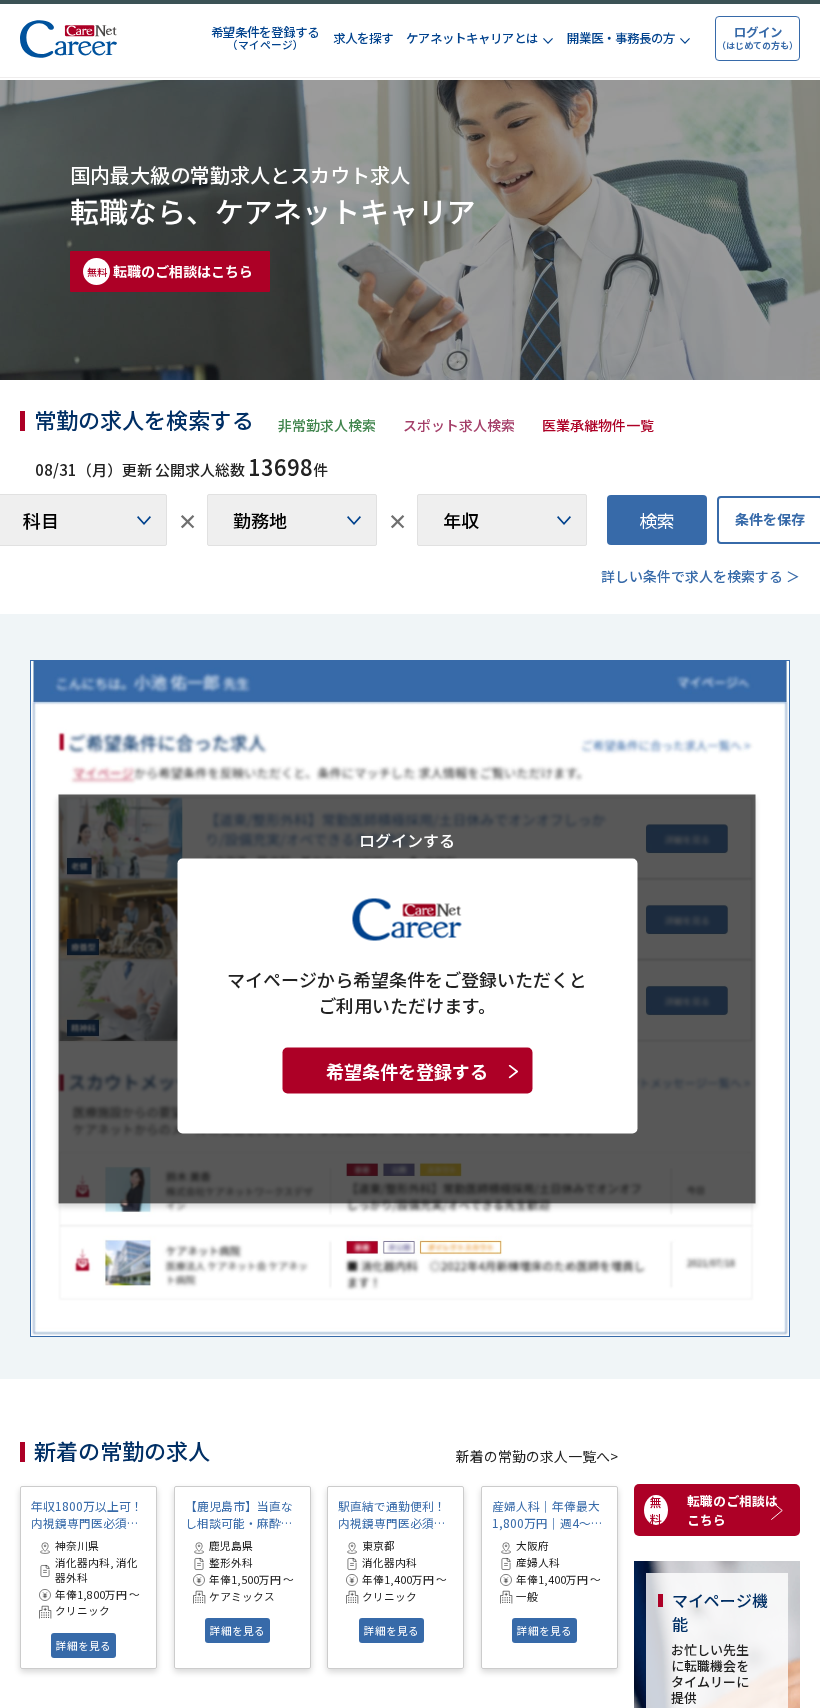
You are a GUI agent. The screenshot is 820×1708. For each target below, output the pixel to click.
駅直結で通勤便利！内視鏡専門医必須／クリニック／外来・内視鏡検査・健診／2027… (395, 1514)
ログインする (407, 839)
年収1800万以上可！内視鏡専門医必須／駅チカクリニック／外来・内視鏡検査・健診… (87, 1514)
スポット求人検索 (459, 425)
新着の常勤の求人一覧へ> (537, 1456)
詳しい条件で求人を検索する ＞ (700, 576)
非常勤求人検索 (327, 425)
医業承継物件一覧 (598, 425)
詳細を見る (83, 1645)
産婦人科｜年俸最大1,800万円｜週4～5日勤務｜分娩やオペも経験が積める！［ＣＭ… (546, 1514)
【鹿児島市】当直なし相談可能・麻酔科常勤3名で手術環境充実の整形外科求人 (242, 1514)
